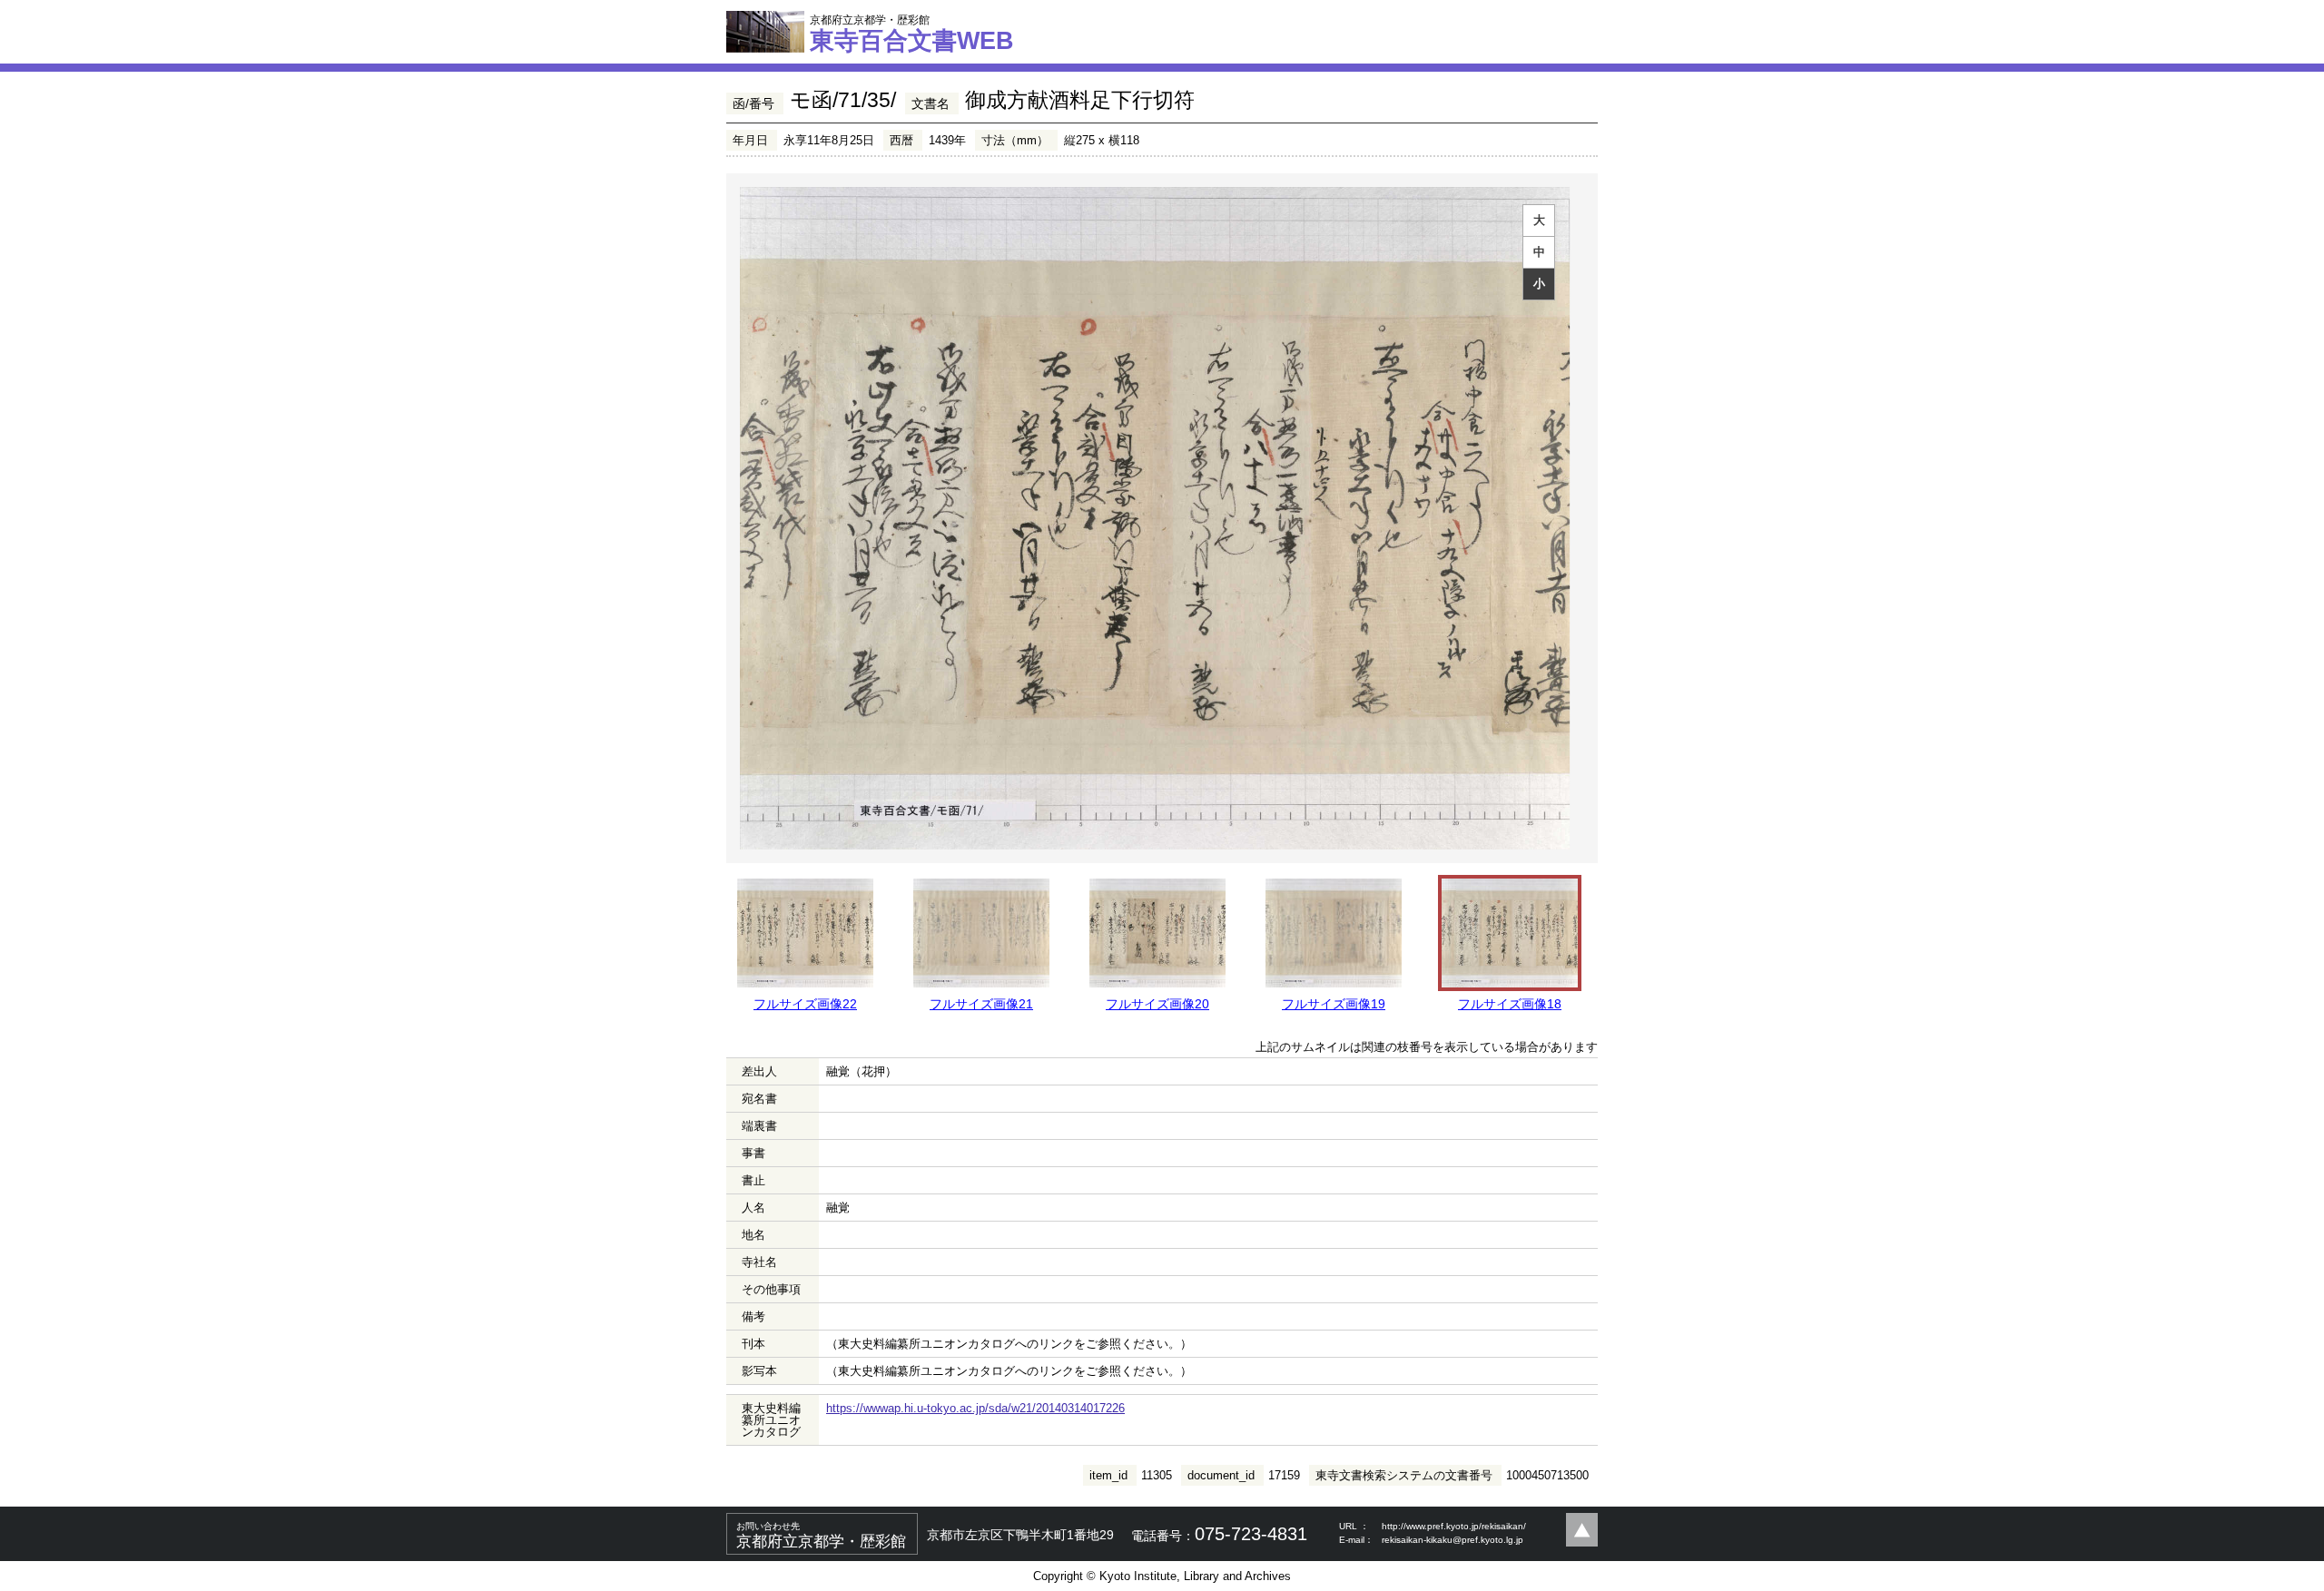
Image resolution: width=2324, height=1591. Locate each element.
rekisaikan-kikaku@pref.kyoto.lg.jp (1452, 1540)
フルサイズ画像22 (805, 1004)
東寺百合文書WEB (912, 34)
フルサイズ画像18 (1510, 1004)
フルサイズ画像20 (1157, 1004)
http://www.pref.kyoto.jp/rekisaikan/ (1454, 1526)
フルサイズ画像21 (981, 1004)
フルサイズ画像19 (1334, 1004)
